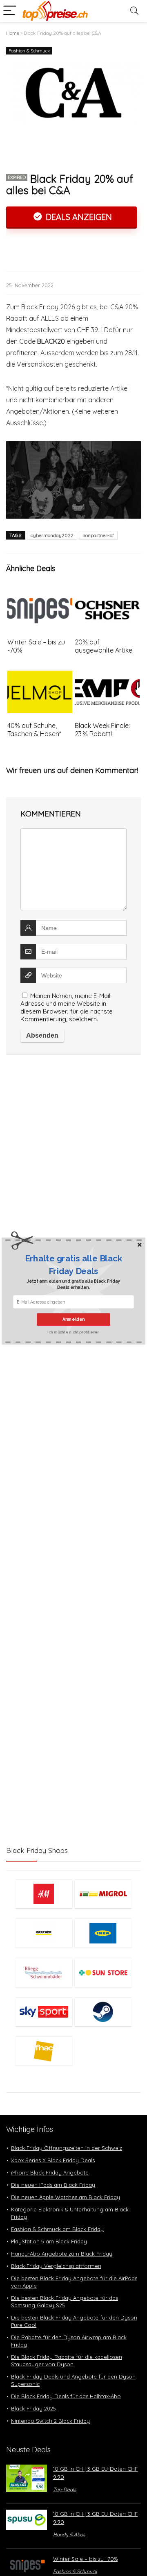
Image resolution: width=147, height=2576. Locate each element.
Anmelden (74, 1319)
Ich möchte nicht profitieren (73, 1332)
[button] (73, 1265)
